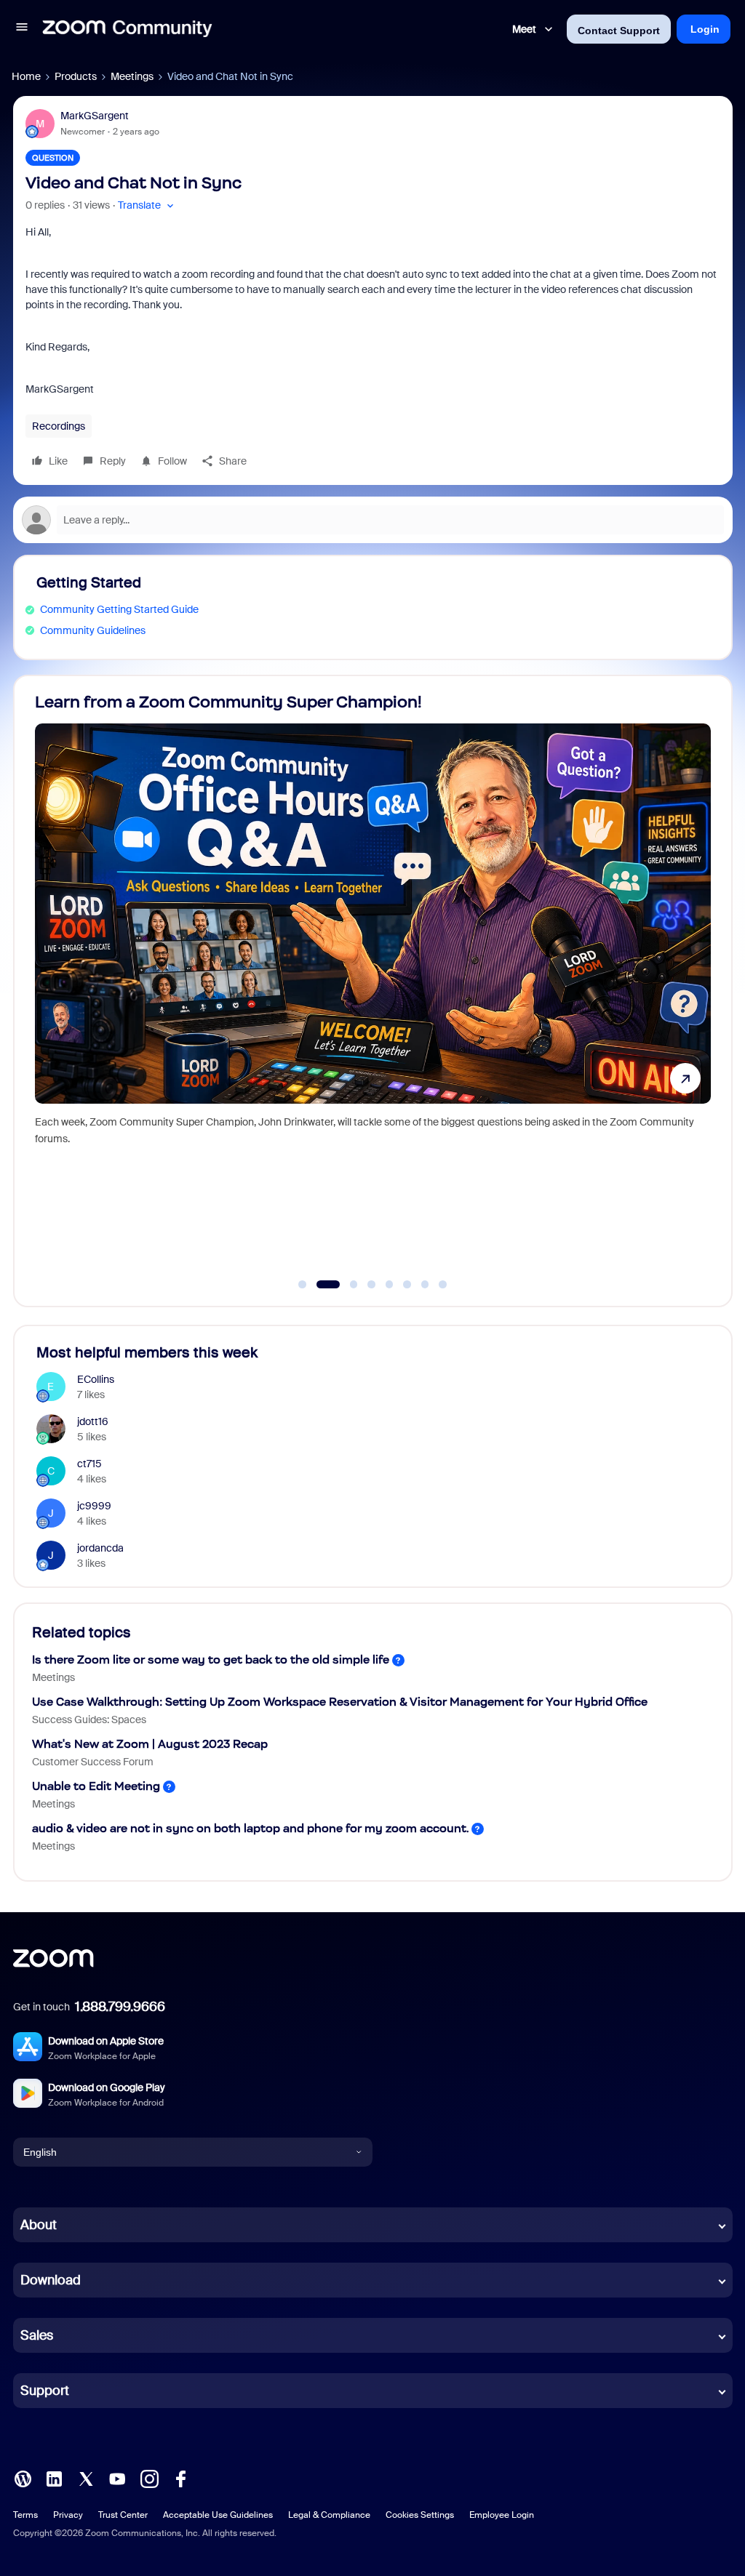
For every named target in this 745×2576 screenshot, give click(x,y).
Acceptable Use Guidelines (218, 2515)
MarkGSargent (95, 116)
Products (76, 76)
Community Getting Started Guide (119, 609)
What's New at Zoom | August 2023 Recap (150, 1744)
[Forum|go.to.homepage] (127, 29)
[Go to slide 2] (320, 1285)
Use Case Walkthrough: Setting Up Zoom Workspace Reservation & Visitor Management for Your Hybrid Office (340, 1702)
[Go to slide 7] (425, 1285)
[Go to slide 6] (407, 1285)
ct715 (89, 1464)
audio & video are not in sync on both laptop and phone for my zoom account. (250, 1828)
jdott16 (93, 1421)
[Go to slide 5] (389, 1285)
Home (26, 76)
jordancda (100, 1548)
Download (51, 2280)
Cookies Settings (420, 2515)
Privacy (68, 2515)
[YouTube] (117, 2478)
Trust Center (123, 2515)
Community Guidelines (93, 630)
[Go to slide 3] (346, 1285)
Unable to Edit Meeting (96, 1786)
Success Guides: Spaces (89, 1720)
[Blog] (23, 2478)
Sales (37, 2335)
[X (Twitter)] (86, 2478)
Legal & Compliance (329, 2515)
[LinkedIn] (54, 2478)
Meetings (132, 76)
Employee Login (502, 2515)
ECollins (96, 1379)
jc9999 (94, 1506)
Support (45, 2391)
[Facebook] (180, 2478)
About (39, 2225)
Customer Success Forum (93, 1762)
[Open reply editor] (373, 520)
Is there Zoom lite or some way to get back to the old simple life (211, 1660)
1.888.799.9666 (120, 2007)
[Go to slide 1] (303, 1285)
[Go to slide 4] (372, 1285)
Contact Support (619, 31)
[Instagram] (149, 2478)
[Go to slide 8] (443, 1285)
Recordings (59, 426)
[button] (22, 29)
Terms (25, 2515)
